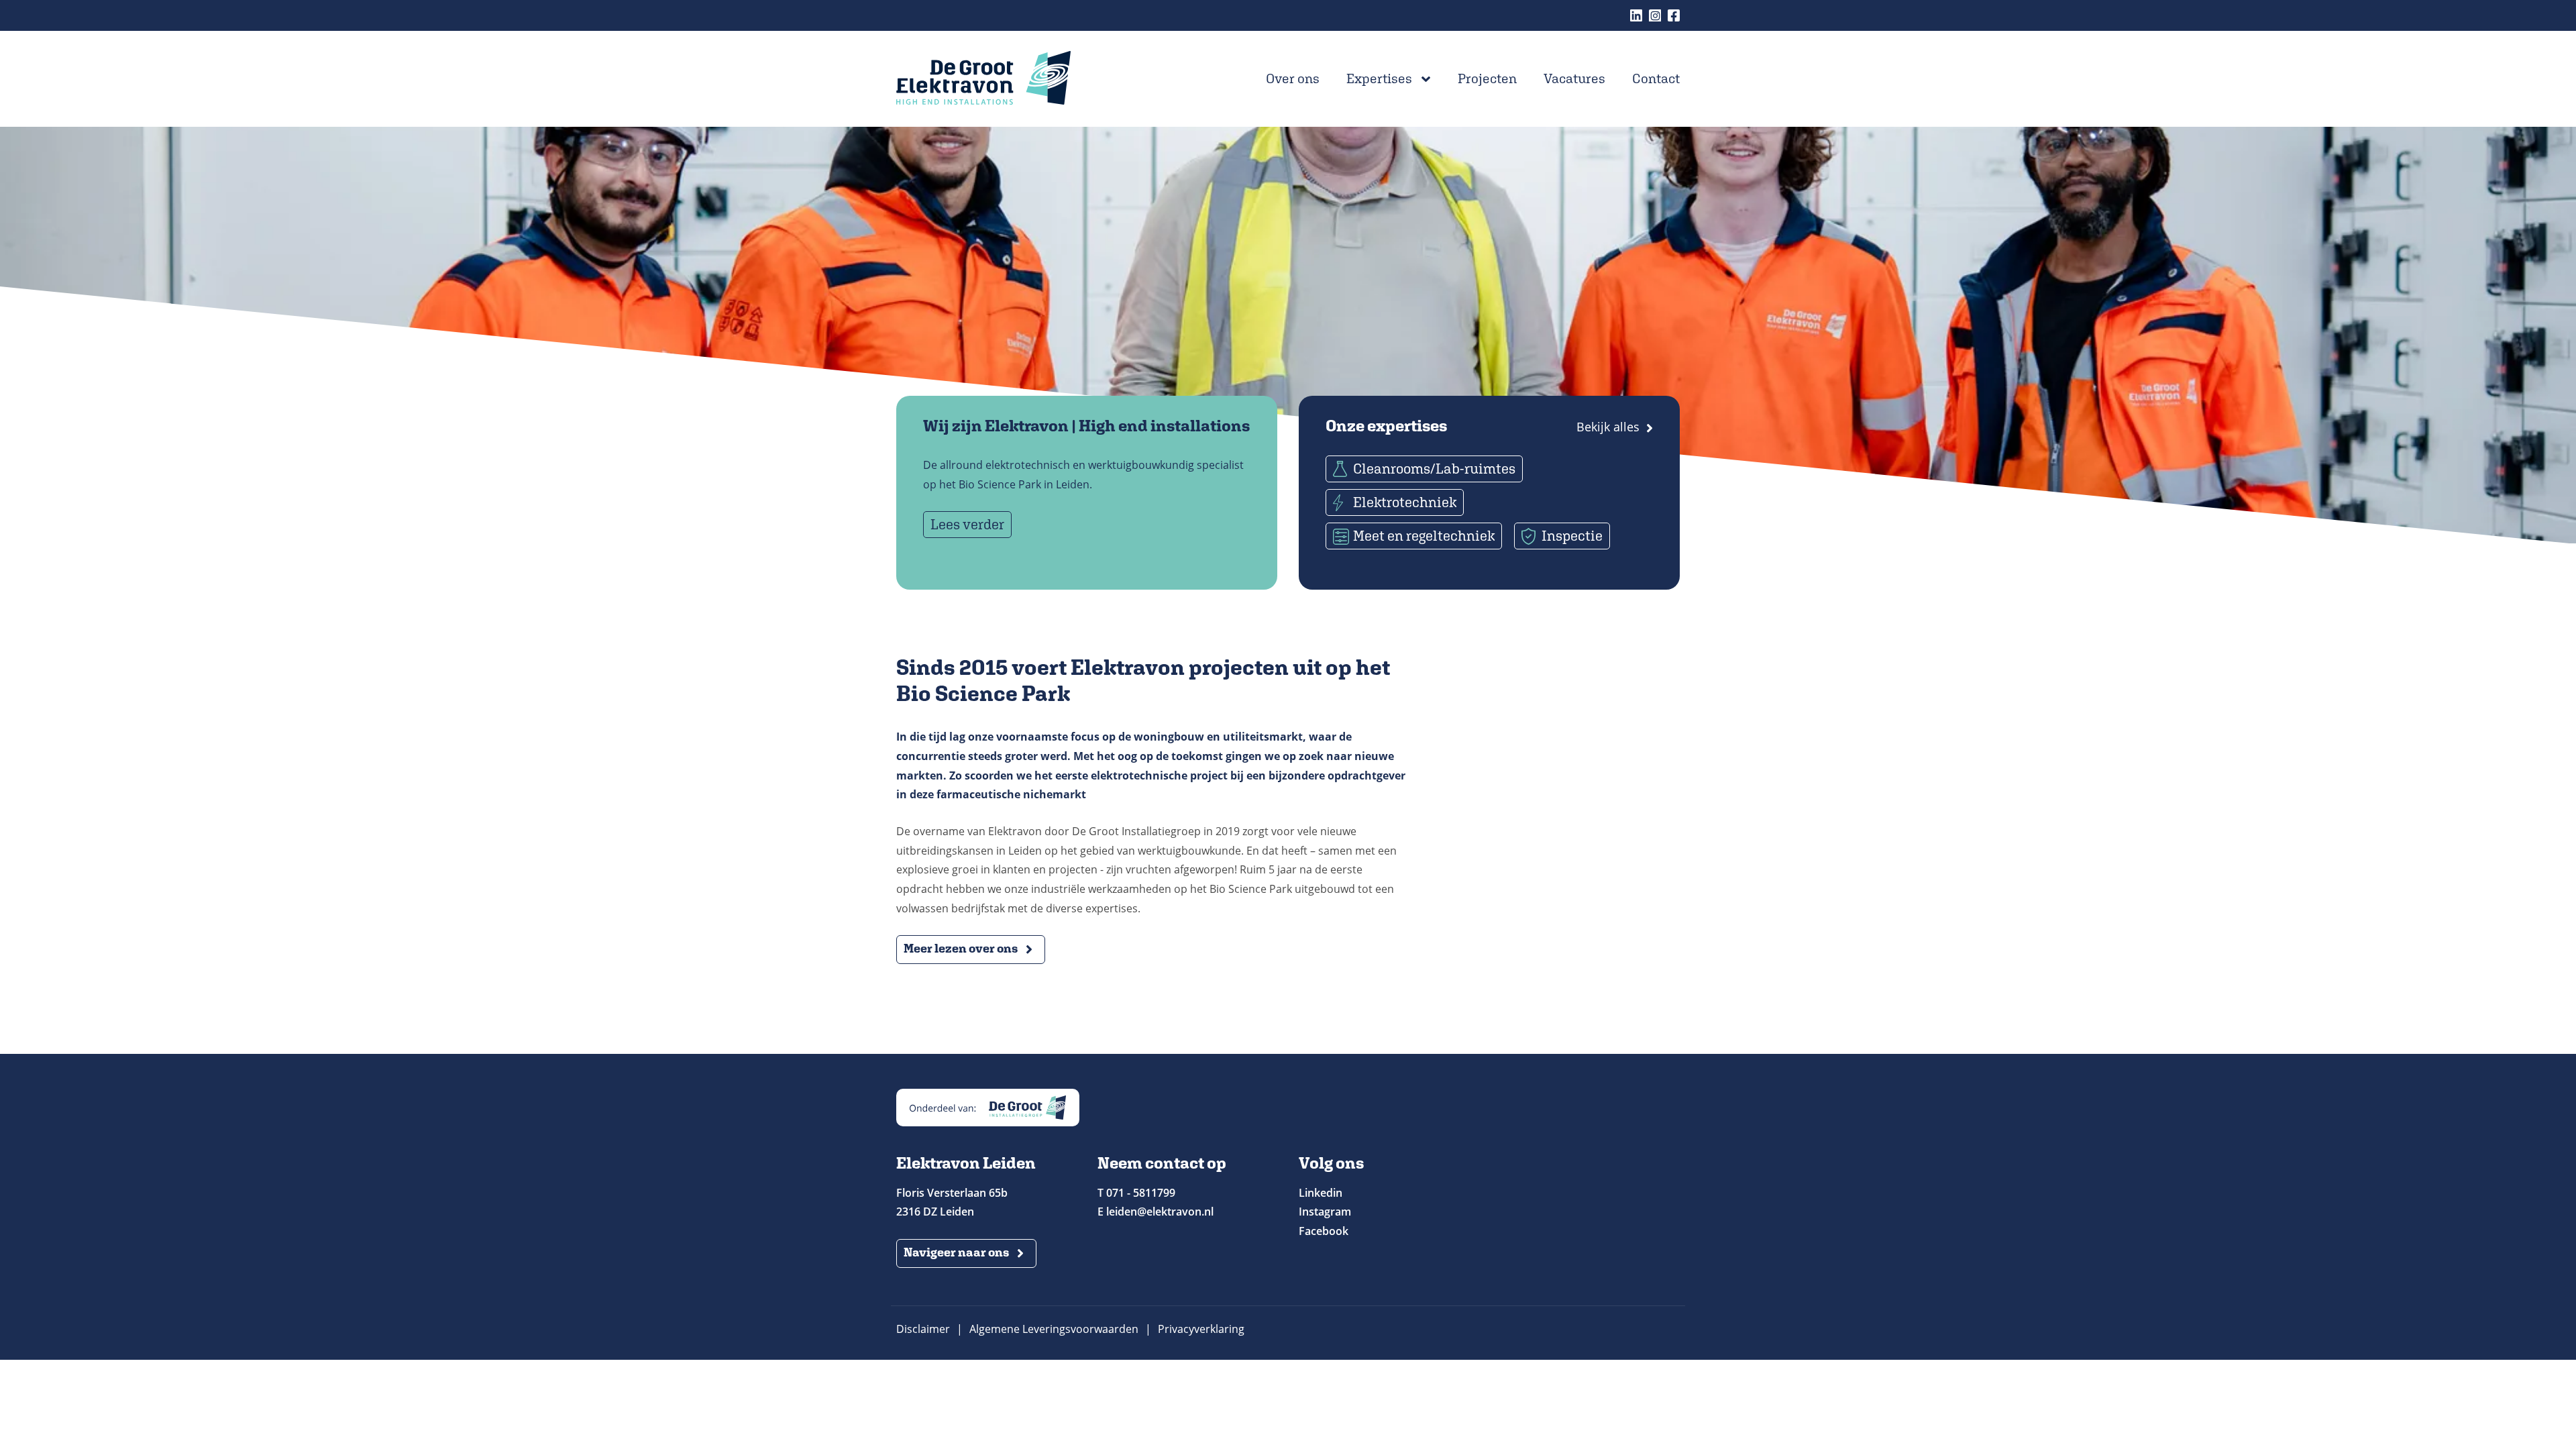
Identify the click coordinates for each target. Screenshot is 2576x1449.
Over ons (1293, 78)
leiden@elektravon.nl (1160, 1212)
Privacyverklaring (1201, 1329)
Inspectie (1572, 536)
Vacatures (1574, 78)
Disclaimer (923, 1329)
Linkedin (1636, 15)
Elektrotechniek (1405, 502)
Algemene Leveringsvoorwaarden (1054, 1329)
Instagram (1655, 15)
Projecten (1487, 78)
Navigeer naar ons (956, 1252)
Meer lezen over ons (961, 948)
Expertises (1379, 78)
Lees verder (967, 524)
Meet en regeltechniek (1424, 536)
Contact (1656, 78)
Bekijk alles (1608, 427)
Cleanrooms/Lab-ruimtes (1434, 469)
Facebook (1674, 15)
